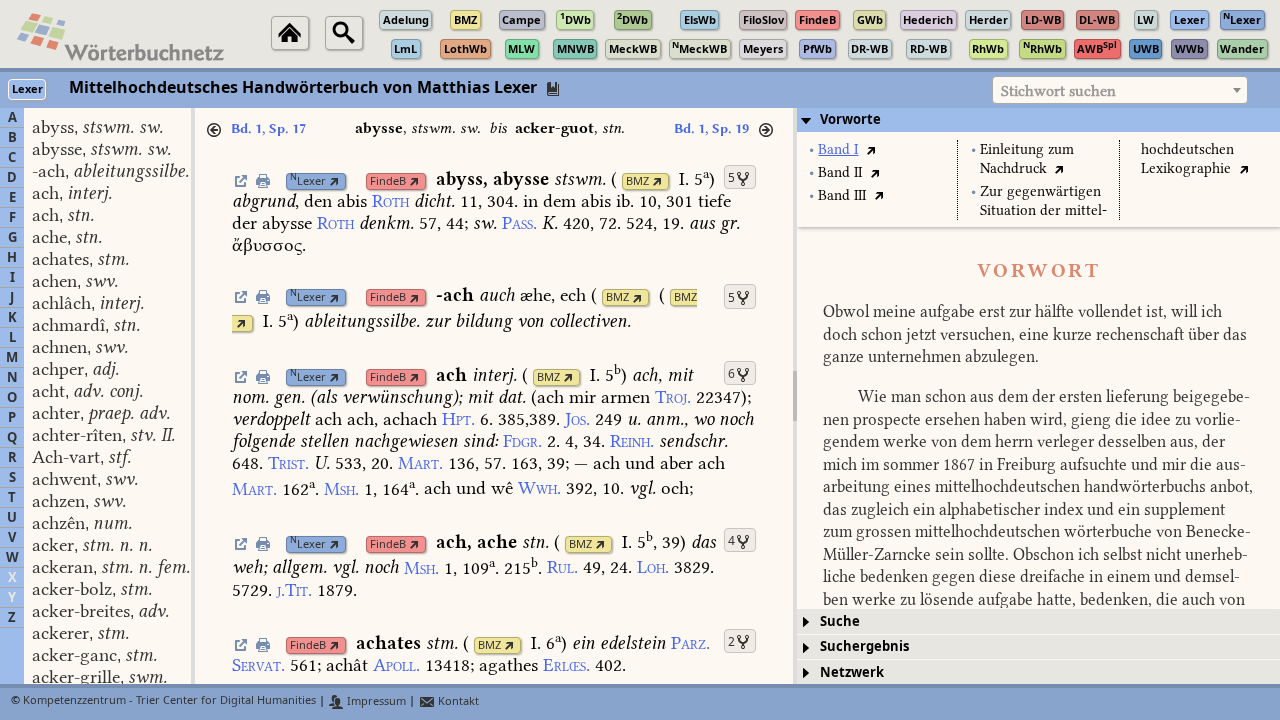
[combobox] (1120, 90)
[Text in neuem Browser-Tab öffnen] (870, 149)
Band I (838, 149)
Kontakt (457, 701)
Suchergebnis (864, 646)
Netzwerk (852, 672)
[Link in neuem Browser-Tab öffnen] (334, 181)
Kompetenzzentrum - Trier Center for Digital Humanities (169, 701)
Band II (840, 172)
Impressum (375, 701)
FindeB (388, 181)
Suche (840, 621)
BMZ (637, 181)
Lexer (308, 181)
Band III (842, 195)
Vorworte (850, 119)
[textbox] (1120, 91)
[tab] (1038, 120)
